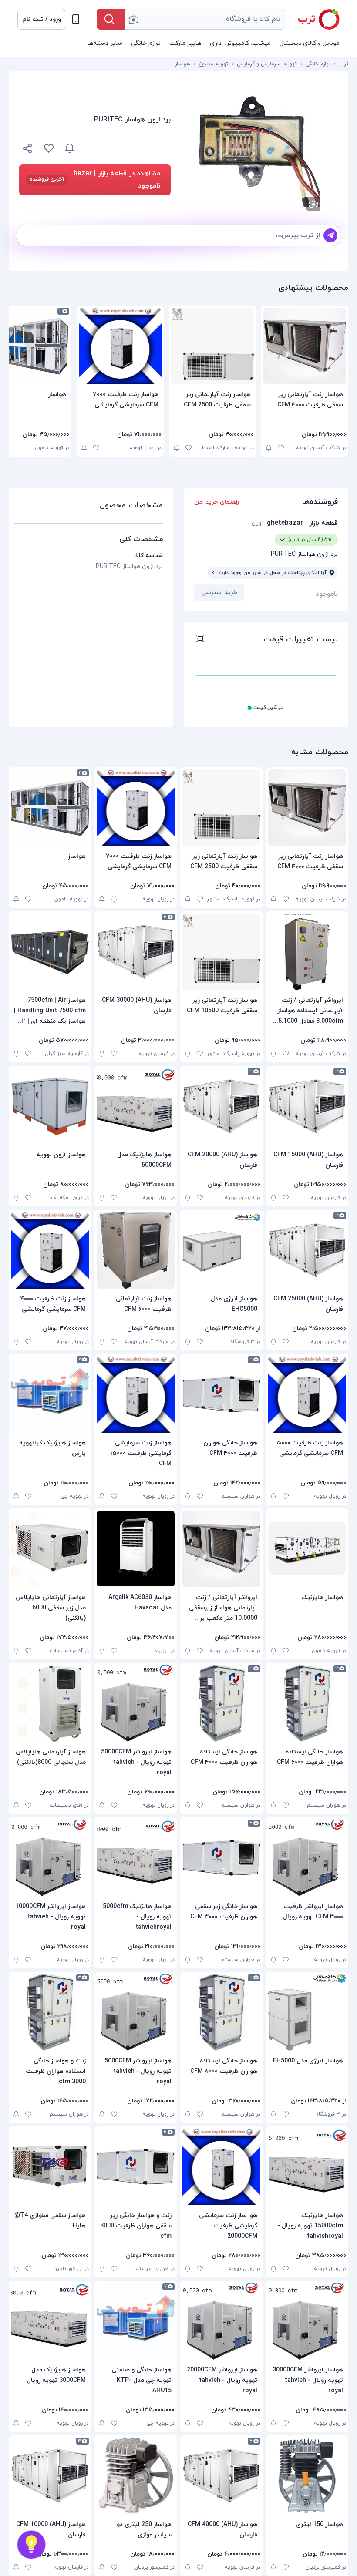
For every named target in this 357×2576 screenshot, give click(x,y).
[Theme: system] (76, 19)
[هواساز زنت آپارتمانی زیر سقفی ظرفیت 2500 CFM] (212, 346)
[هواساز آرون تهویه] (50, 1106)
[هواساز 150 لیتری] (307, 2476)
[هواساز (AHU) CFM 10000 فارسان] (50, 2476)
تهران (258, 523)
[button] (41, 19)
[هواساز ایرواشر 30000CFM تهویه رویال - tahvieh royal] (307, 2321)
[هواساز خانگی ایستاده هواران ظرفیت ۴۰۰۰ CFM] (221, 1703)
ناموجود (327, 594)
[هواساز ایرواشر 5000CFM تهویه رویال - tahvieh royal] (136, 2012)
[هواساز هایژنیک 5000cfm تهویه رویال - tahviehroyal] (136, 1858)
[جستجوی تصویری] (133, 19)
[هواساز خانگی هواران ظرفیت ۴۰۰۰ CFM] (221, 1394)
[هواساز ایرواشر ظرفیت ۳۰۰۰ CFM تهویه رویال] (307, 1858)
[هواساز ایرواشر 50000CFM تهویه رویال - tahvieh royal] (136, 1703)
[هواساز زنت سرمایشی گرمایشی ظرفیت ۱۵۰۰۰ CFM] (136, 1394)
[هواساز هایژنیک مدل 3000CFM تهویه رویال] (50, 2321)
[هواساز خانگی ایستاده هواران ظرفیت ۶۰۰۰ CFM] (307, 1703)
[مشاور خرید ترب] (31, 2545)
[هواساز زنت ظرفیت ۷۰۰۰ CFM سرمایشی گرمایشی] (120, 346)
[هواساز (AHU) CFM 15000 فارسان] (307, 1106)
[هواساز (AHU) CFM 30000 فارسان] (136, 952)
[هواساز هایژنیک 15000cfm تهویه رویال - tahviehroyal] (307, 2167)
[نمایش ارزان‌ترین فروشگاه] (128, 148)
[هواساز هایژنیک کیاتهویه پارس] (50, 1394)
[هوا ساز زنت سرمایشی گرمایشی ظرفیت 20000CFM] (221, 2167)
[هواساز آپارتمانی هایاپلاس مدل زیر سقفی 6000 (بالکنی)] (50, 1549)
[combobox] (205, 19)
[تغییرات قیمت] (70, 148)
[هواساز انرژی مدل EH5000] (307, 2012)
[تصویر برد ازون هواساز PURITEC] (259, 146)
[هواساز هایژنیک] (307, 1549)
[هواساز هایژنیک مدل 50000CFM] (136, 1106)
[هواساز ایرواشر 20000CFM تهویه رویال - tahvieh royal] (221, 2321)
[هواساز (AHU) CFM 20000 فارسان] (221, 1106)
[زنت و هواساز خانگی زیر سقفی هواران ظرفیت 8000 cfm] (136, 2167)
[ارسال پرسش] (330, 235)
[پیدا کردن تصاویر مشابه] (313, 204)
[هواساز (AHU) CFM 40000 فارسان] (221, 2476)
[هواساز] (50, 808)
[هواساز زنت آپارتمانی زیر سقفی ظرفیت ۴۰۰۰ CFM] (305, 346)
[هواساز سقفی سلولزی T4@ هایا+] (50, 2167)
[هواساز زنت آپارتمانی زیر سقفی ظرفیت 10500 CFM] (221, 952)
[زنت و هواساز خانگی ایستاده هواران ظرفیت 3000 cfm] (50, 2012)
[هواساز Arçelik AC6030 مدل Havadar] (136, 1549)
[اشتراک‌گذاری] (28, 150)
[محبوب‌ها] (49, 148)
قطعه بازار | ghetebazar (302, 523)
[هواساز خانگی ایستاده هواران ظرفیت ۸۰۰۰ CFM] (221, 2012)
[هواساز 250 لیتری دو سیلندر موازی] (136, 2476)
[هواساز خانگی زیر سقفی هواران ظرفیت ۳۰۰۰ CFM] (221, 1858)
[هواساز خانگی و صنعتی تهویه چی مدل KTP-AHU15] (136, 2321)
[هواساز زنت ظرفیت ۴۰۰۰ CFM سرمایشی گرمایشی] (50, 1250)
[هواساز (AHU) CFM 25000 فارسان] (307, 1250)
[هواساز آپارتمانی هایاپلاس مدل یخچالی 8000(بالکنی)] (50, 1703)
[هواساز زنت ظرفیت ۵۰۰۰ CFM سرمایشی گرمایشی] (307, 1394)
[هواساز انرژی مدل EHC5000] (221, 1250)
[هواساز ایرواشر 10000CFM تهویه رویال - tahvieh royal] (50, 1858)
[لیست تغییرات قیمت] (200, 640)
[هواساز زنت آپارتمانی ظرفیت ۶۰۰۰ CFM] (136, 1250)
